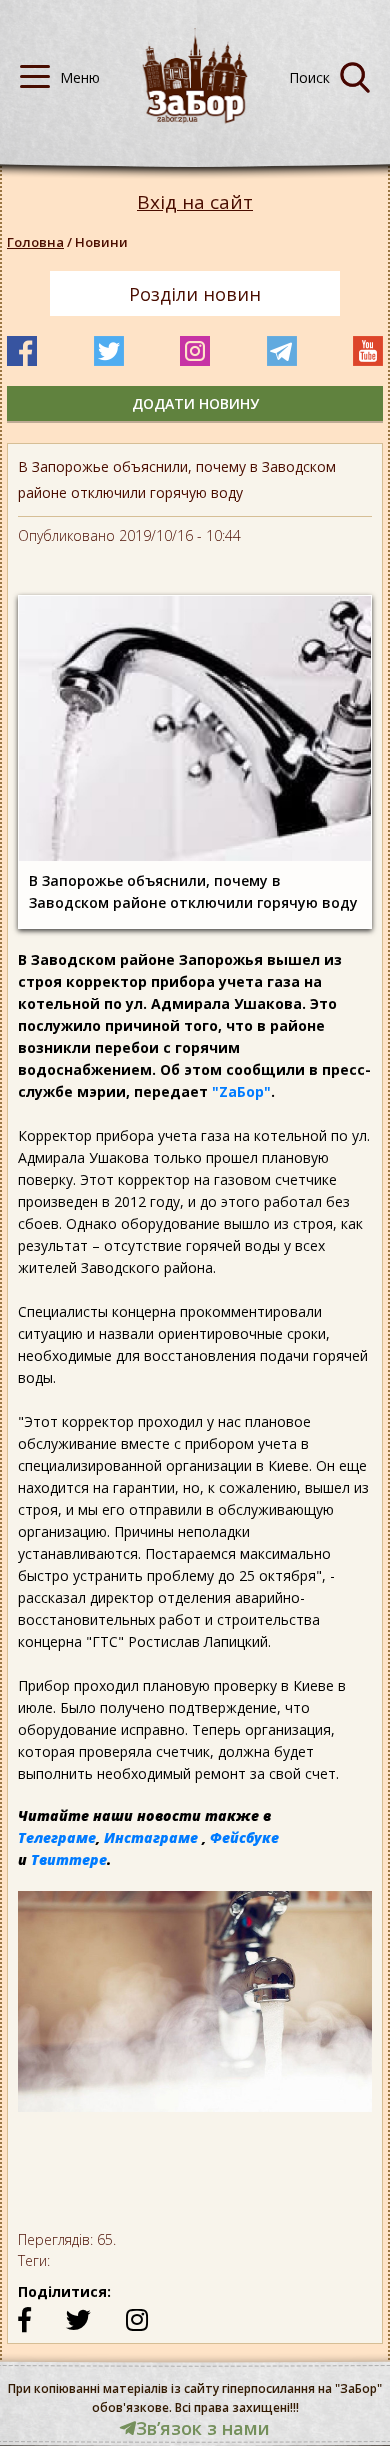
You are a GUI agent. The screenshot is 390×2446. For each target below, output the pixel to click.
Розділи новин (195, 294)
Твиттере (69, 1859)
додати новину (195, 403)
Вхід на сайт (195, 202)
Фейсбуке (244, 1837)
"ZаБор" (241, 1091)
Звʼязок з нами (203, 2428)
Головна (35, 242)
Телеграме (57, 1837)
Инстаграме (151, 1837)
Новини (101, 242)
